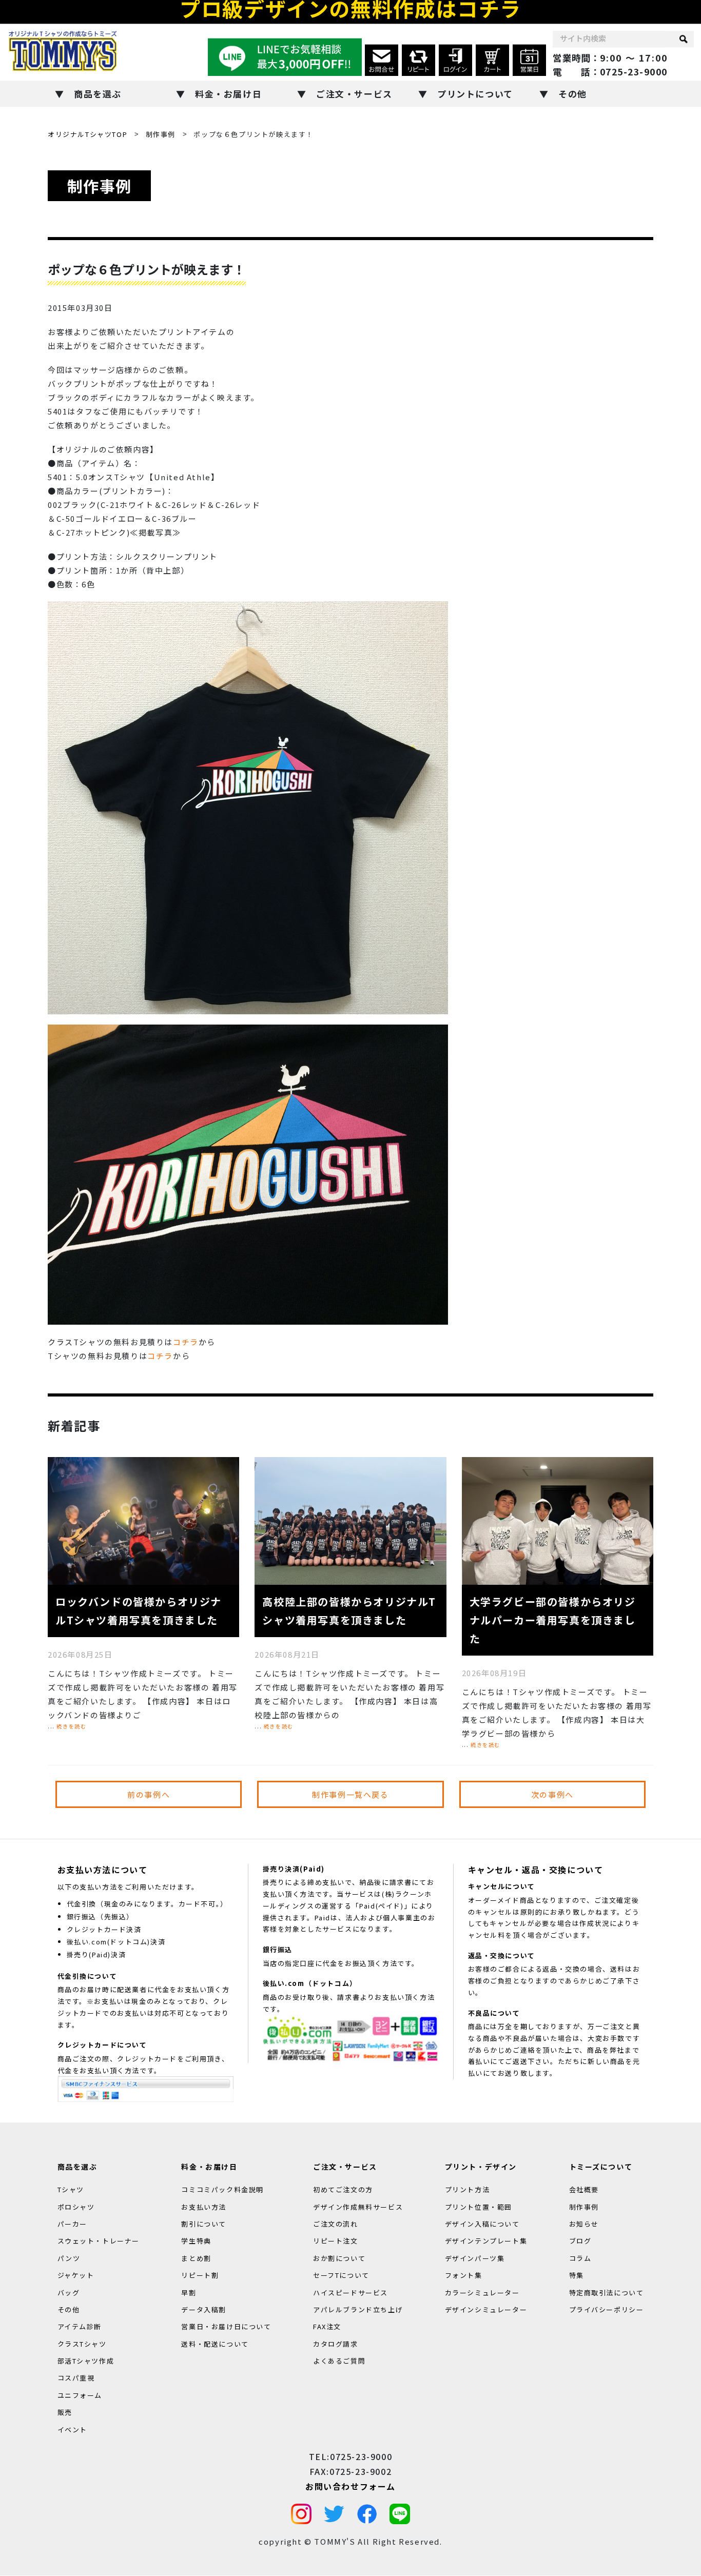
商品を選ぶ (98, 94)
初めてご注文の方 (343, 2190)
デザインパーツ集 (475, 2258)
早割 (189, 2293)
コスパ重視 (76, 2378)
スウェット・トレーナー (99, 2241)
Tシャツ (71, 2190)
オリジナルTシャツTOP (87, 134)
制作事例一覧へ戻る (350, 1794)
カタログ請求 (336, 2344)
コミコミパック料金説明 (222, 2190)
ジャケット (76, 2276)
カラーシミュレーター (482, 2293)
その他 (573, 94)
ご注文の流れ (336, 2224)
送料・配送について (215, 2344)
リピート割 (200, 2276)
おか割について (339, 2258)
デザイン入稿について (482, 2224)
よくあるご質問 (339, 2361)
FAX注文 (327, 2327)
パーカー (72, 2224)
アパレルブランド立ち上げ (358, 2309)
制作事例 (161, 134)
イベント (72, 2430)
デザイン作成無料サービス (358, 2207)
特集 (577, 2276)
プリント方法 (468, 2190)
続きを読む (71, 1726)
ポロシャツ (76, 2207)
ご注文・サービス (354, 94)
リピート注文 (336, 2241)
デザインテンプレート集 (486, 2241)
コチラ (186, 1342)
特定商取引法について (607, 2293)
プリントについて (475, 94)
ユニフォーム (80, 2395)
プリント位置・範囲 (479, 2207)
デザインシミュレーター (486, 2309)
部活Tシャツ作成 (86, 2361)
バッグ (69, 2293)
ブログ (580, 2241)
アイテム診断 (80, 2327)
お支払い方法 (204, 2207)
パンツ (69, 2258)
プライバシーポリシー (607, 2309)
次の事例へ (552, 1794)
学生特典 (196, 2241)
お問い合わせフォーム (350, 2486)
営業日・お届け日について (226, 2327)
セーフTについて (341, 2276)
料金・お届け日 (228, 94)
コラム (580, 2258)
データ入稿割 (204, 2309)
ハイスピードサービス (350, 2293)
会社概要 (584, 2190)
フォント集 (464, 2276)
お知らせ (584, 2224)
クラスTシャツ (82, 2344)
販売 (65, 2413)
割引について (204, 2224)
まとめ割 (196, 2258)
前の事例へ (149, 1794)
